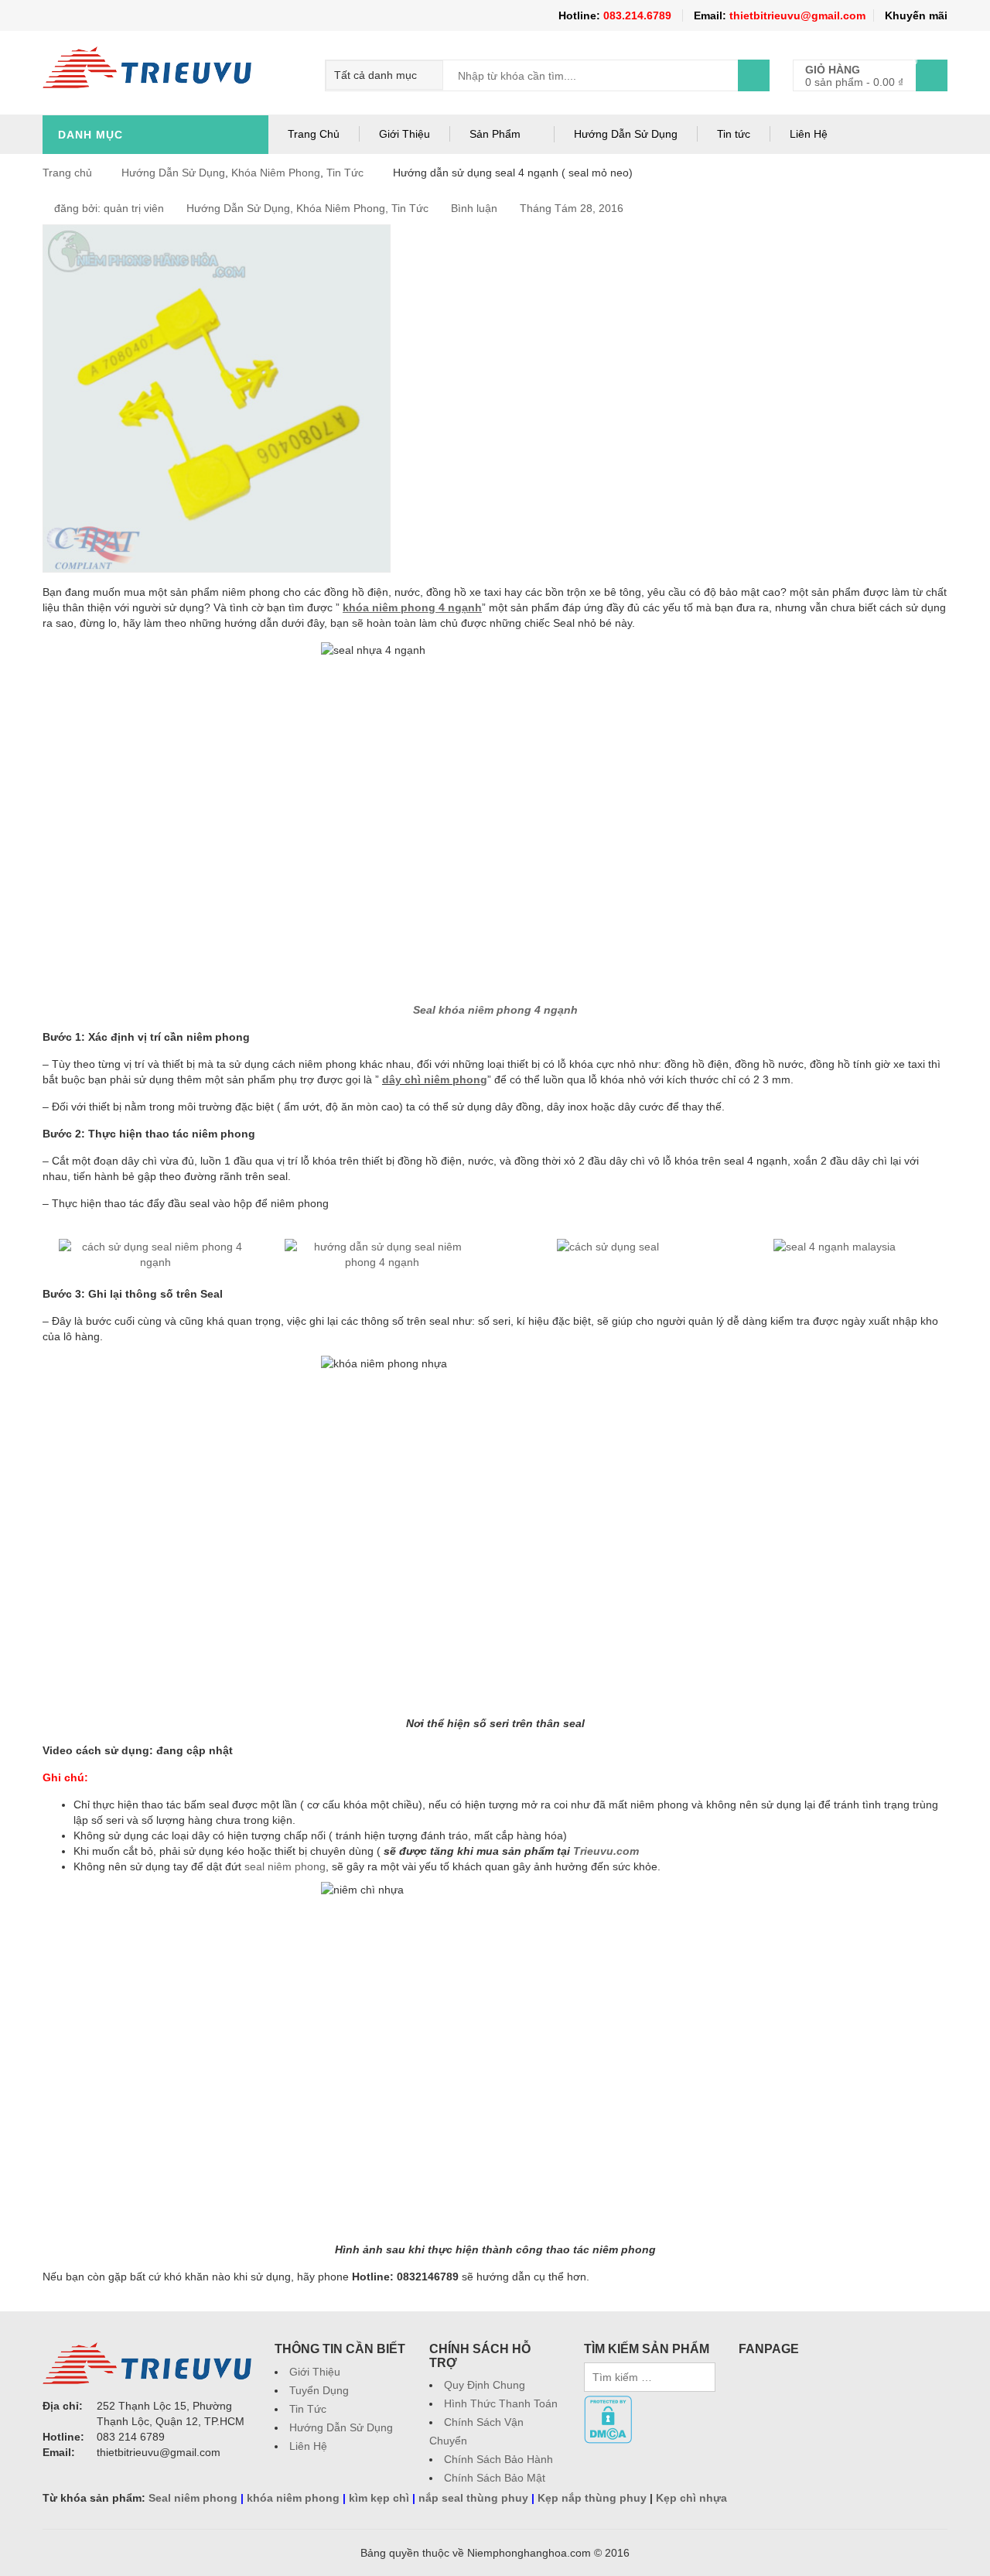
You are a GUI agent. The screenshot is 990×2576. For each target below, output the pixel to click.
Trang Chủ (314, 134)
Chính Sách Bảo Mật (495, 2478)
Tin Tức (345, 173)
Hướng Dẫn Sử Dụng (626, 134)
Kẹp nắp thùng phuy (592, 2498)
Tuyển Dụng (319, 2390)
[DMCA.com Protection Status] (608, 2403)
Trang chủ (67, 173)
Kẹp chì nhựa (691, 2498)
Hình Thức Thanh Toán (501, 2403)
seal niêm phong (285, 1866)
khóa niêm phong (293, 2498)
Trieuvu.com (606, 1851)
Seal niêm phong (193, 2498)
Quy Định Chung (485, 2385)
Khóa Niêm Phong (276, 173)
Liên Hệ (809, 134)
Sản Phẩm (495, 134)
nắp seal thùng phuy (473, 2498)
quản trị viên (134, 208)
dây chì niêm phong (435, 1079)
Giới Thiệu (405, 134)
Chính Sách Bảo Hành (498, 2459)
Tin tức (734, 134)
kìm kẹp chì (379, 2498)
